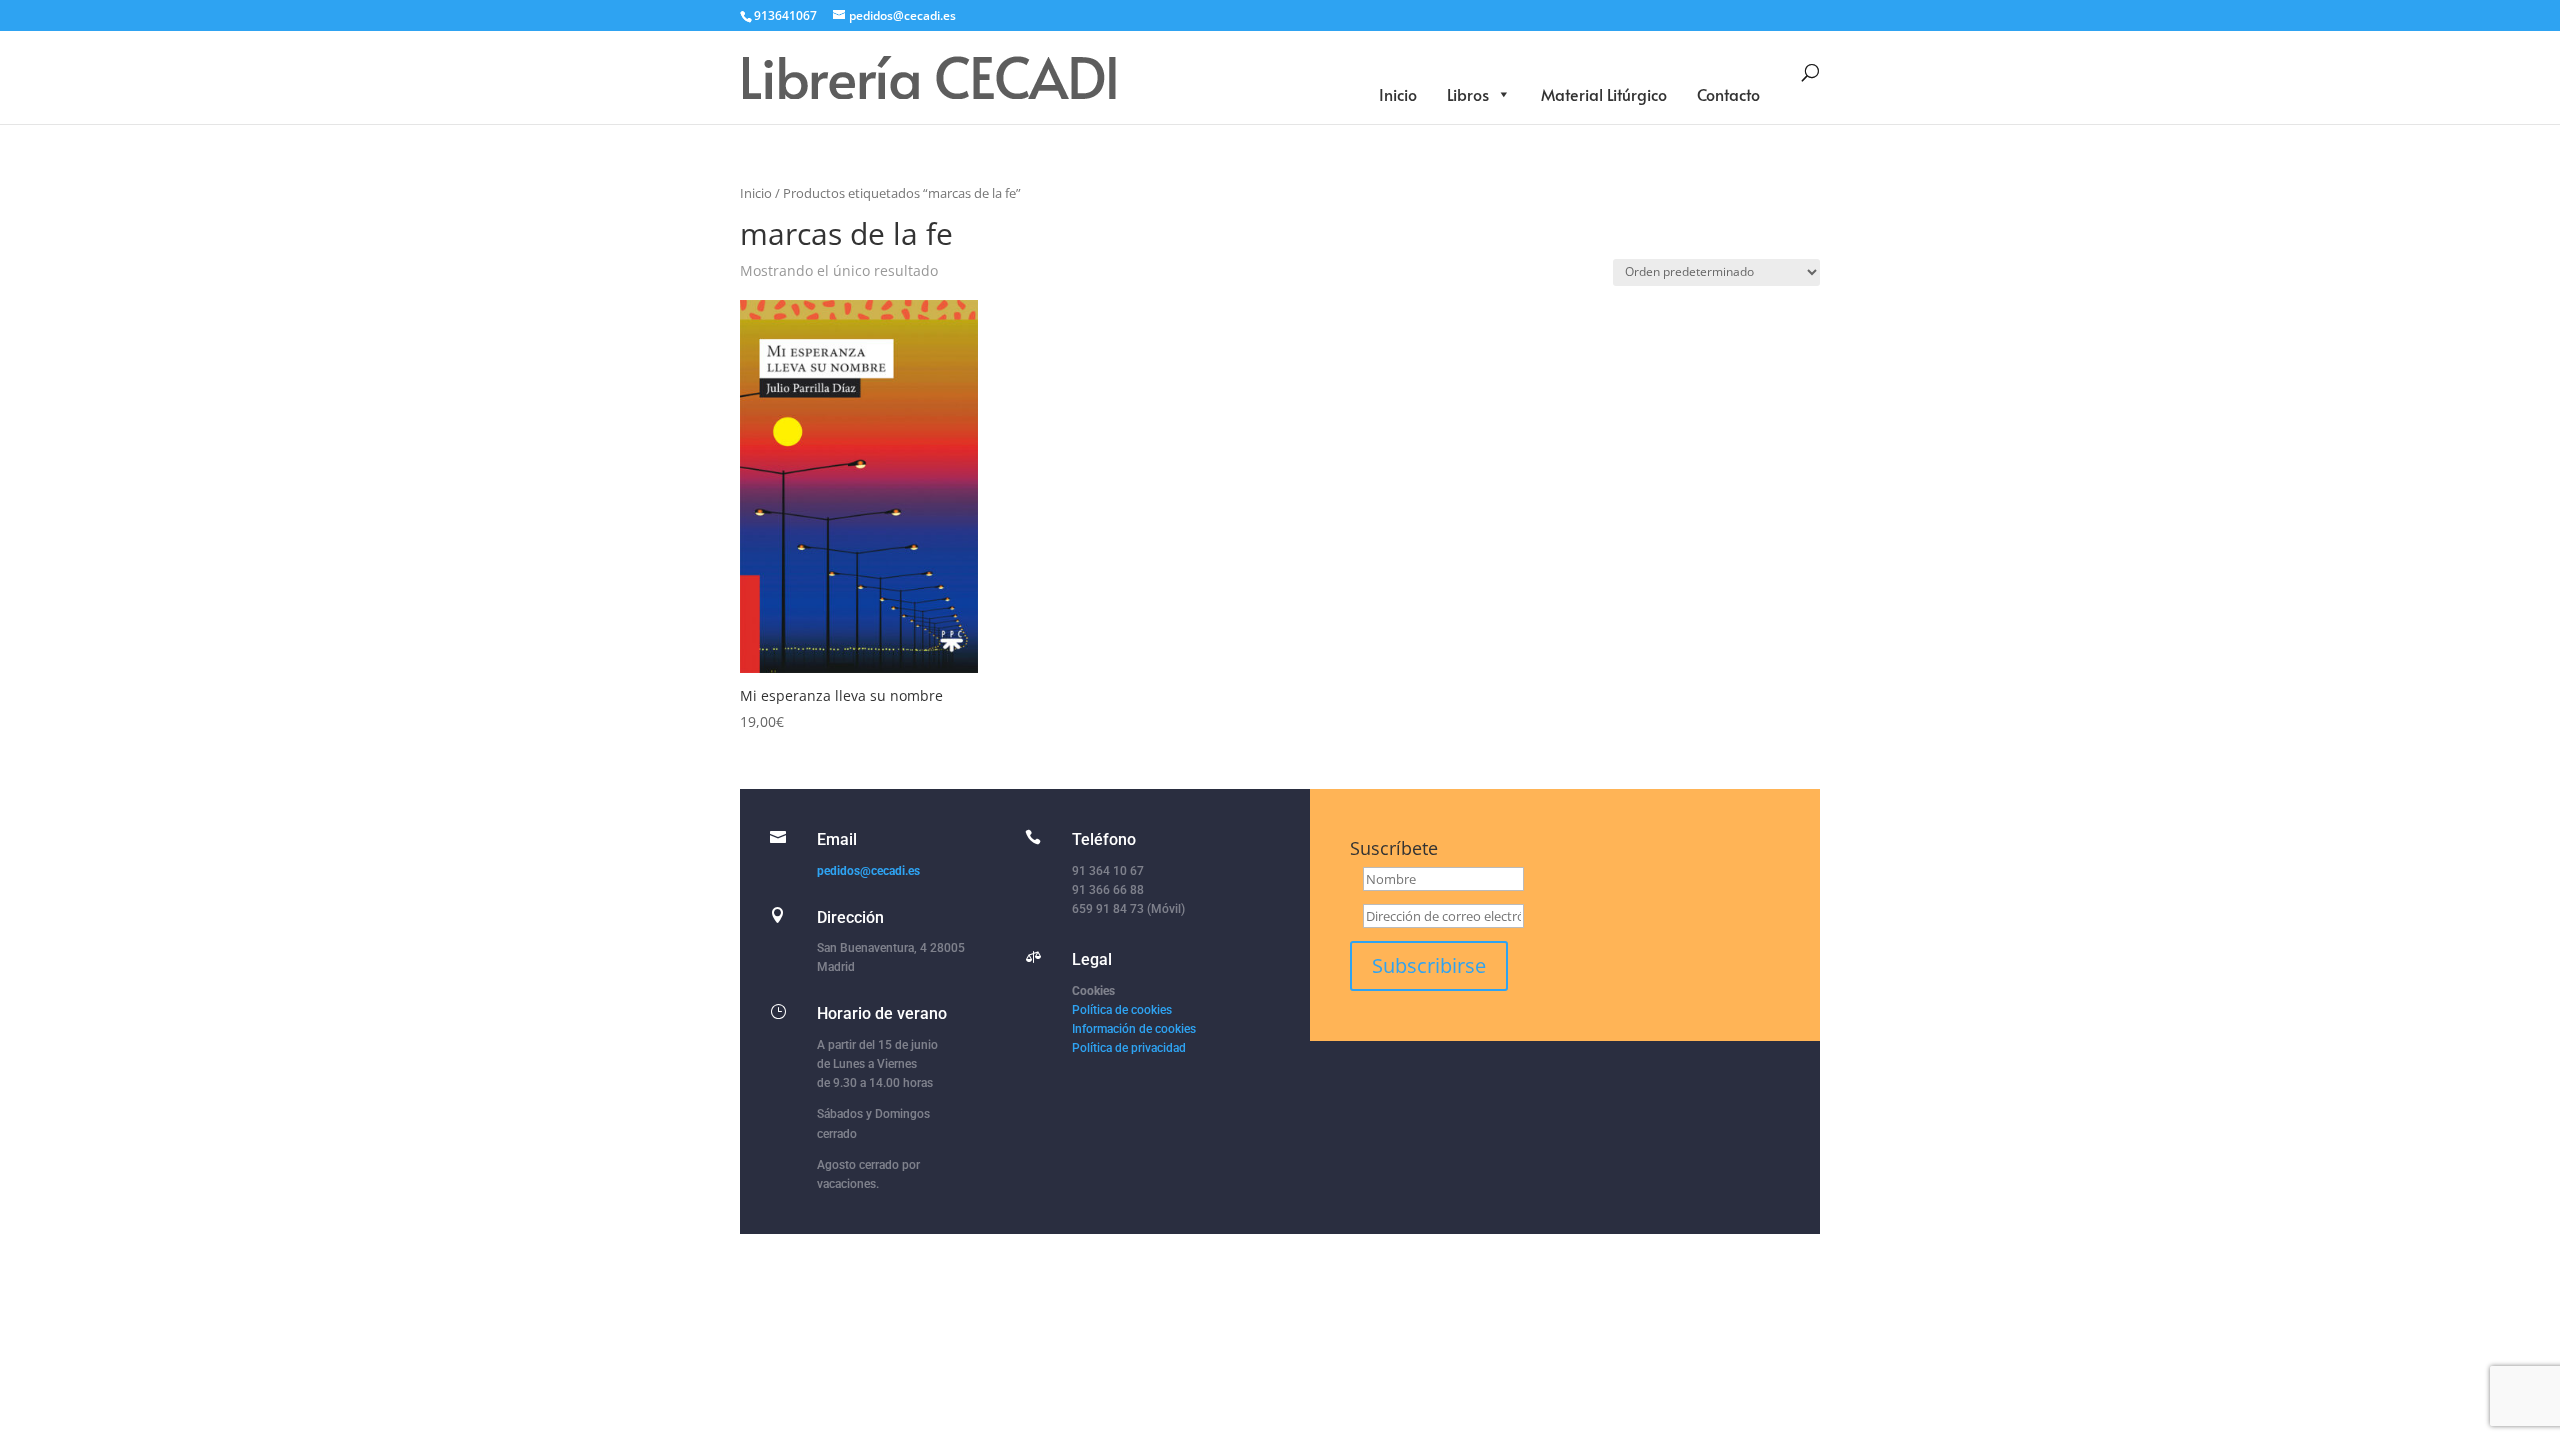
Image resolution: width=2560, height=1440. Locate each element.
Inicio (1398, 94)
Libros (1468, 94)
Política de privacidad (1129, 1048)
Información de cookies (1134, 1029)
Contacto (1728, 94)
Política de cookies (1122, 1010)
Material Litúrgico (1604, 94)
